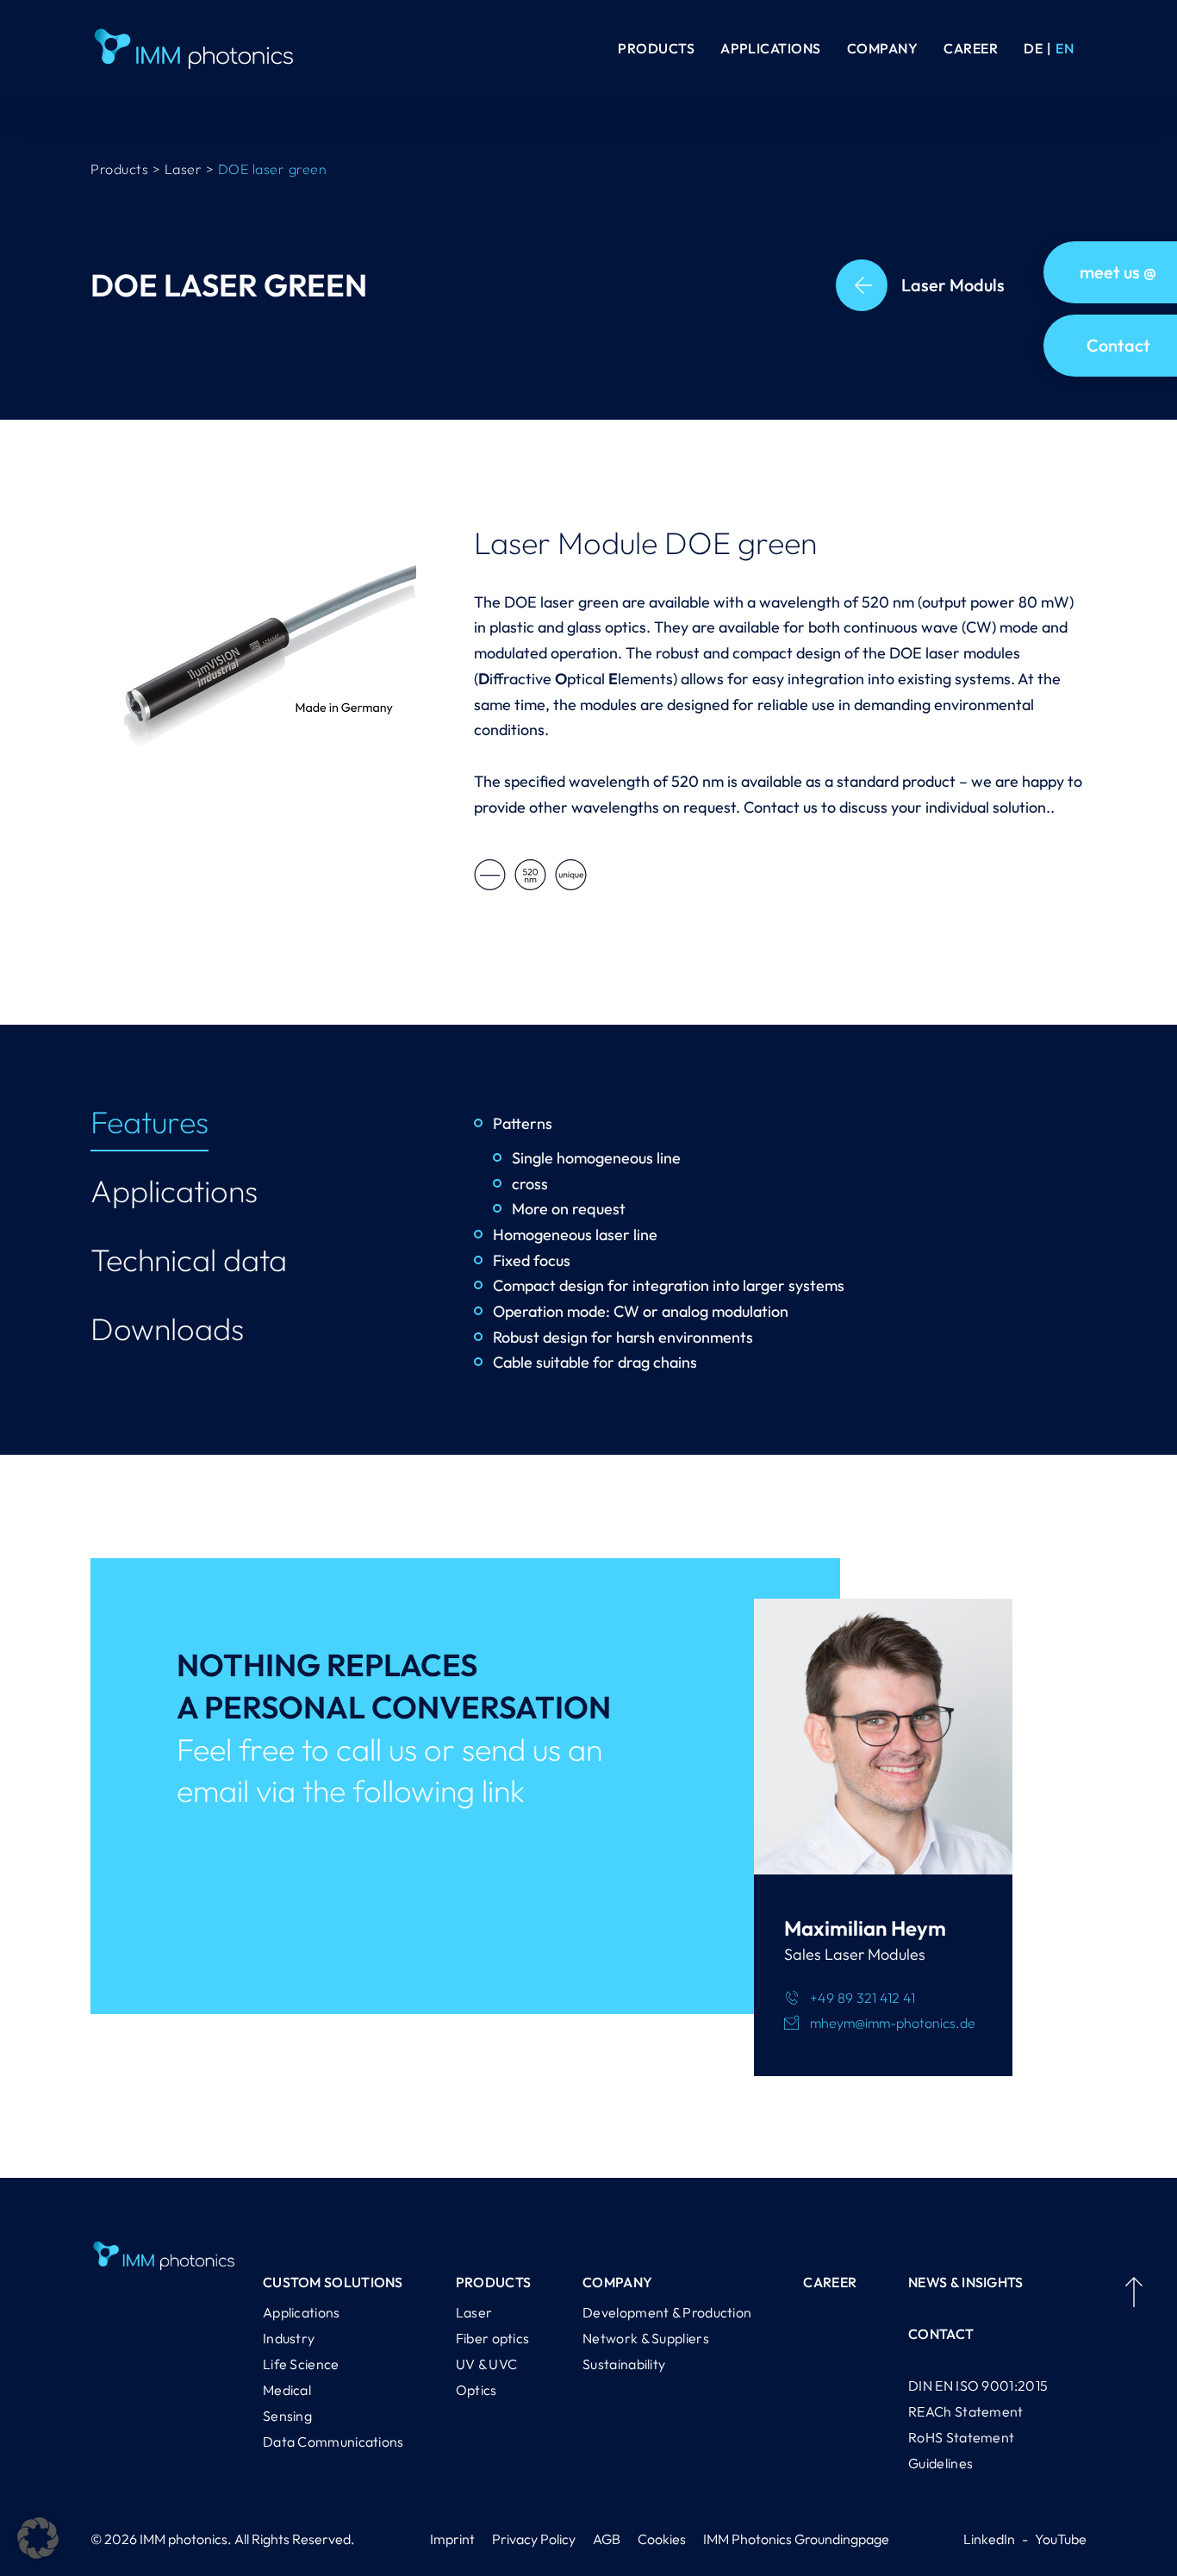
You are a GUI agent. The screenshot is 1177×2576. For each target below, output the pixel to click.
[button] (38, 2538)
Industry (289, 2338)
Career (971, 48)
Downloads (167, 1329)
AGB (607, 2539)
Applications (771, 48)
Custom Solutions (333, 2282)
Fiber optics (493, 2338)
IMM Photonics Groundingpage (796, 2539)
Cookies (662, 2539)
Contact (941, 2334)
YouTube (1061, 2539)
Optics (476, 2390)
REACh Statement (966, 2411)
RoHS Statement (961, 2437)
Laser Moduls (953, 285)
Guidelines (940, 2463)
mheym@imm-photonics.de (893, 2023)
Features (149, 1122)
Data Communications (333, 2442)
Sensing (287, 2416)
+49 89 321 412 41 (863, 1998)
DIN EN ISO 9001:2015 (978, 2386)
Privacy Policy (534, 2539)
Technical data (189, 1260)
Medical (287, 2390)
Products (656, 48)
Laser (474, 2312)
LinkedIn (989, 2539)
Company (882, 48)
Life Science (301, 2364)
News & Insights (966, 2282)
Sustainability (624, 2364)
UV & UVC (486, 2364)
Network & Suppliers (646, 2338)
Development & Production (667, 2312)
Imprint (452, 2539)
